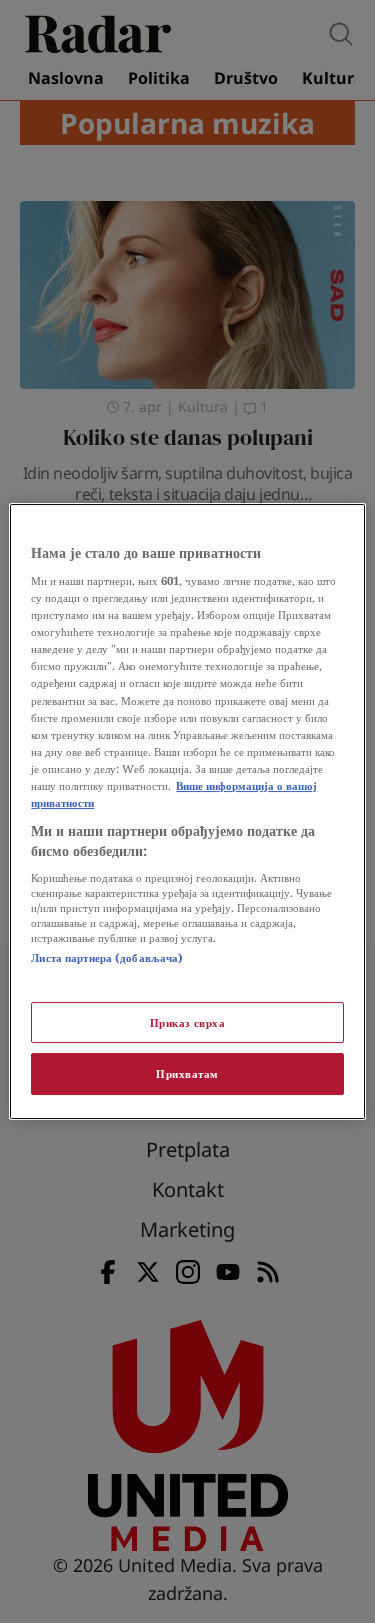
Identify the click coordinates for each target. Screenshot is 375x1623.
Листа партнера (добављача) (107, 957)
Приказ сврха (188, 1022)
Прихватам (187, 1074)
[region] (187, 812)
